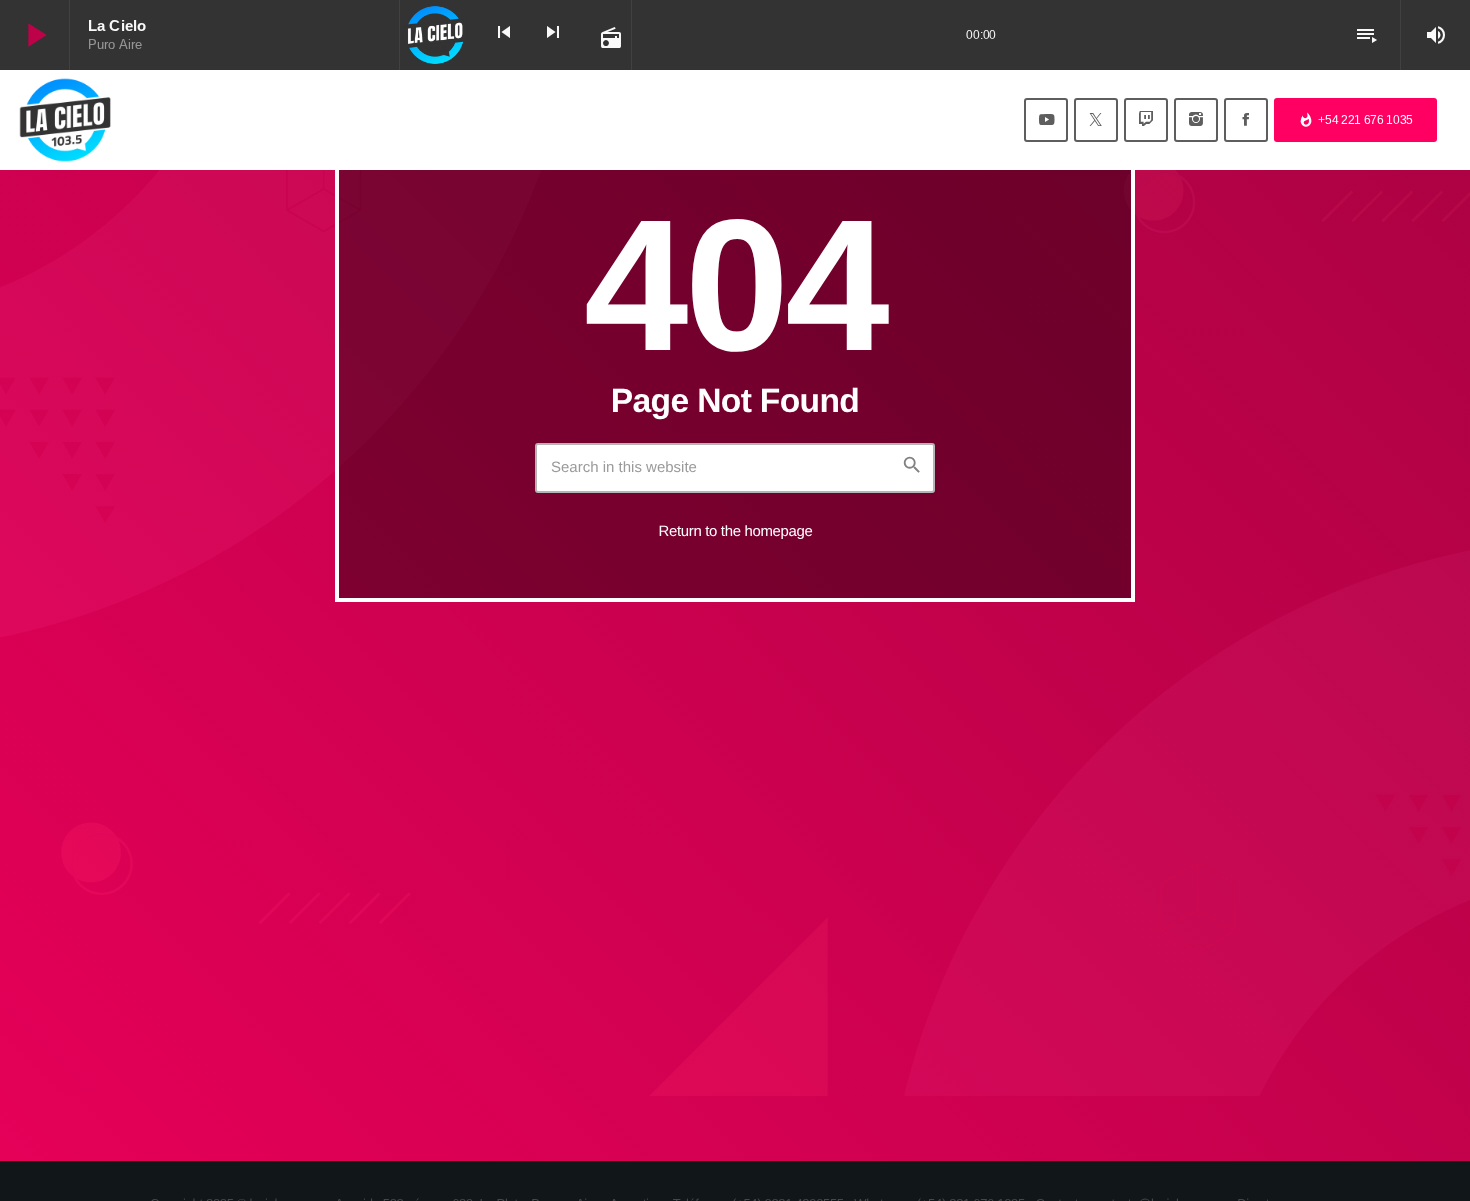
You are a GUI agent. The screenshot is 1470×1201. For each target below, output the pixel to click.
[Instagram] (1196, 120)
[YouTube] (1046, 120)
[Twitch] (1146, 120)
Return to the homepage (736, 531)
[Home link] (65, 120)
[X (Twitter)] (1096, 120)
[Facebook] (1246, 120)
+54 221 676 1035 (1355, 120)
